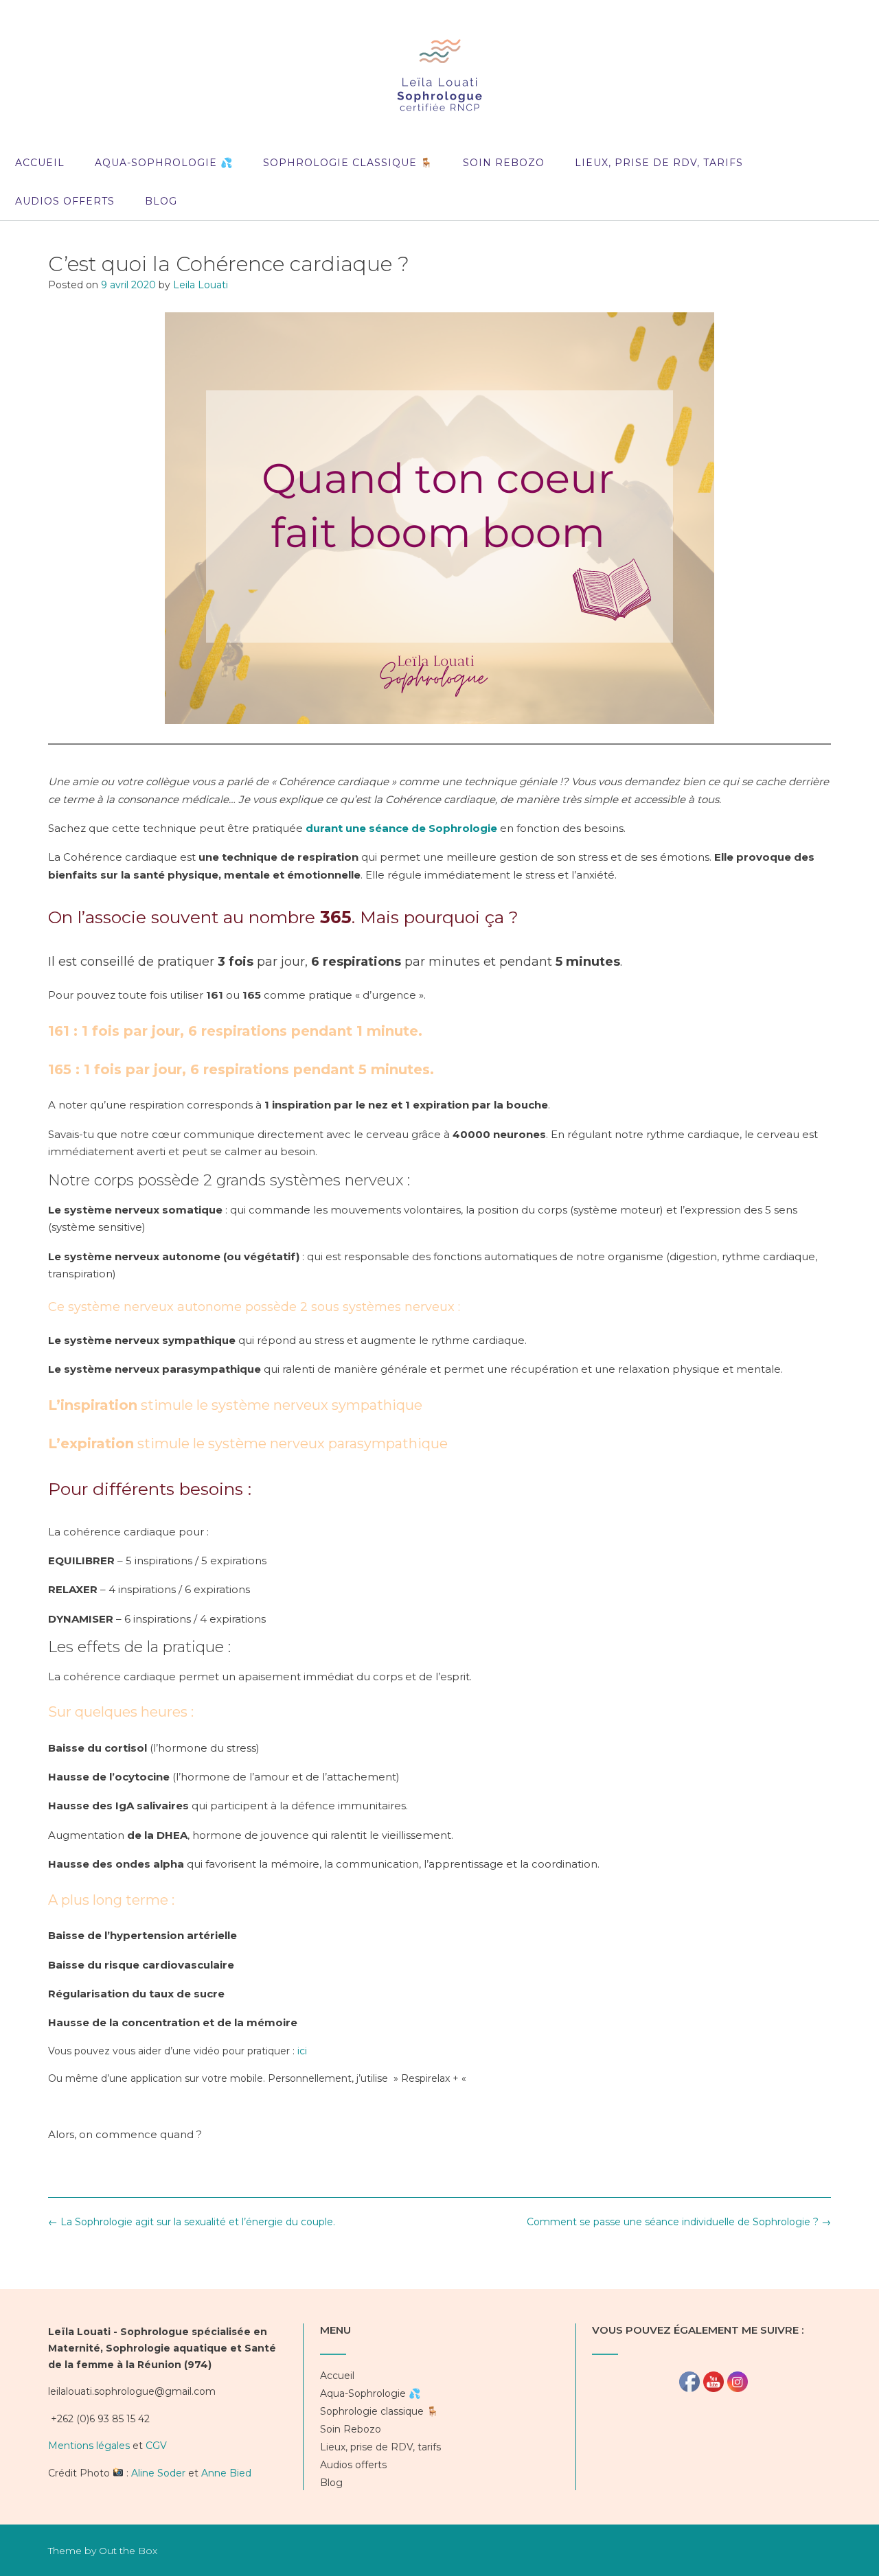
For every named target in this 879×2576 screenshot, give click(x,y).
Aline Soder (158, 2473)
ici (302, 2051)
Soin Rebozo (504, 163)
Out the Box (128, 2551)
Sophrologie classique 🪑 (348, 163)
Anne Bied (226, 2473)
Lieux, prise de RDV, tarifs (659, 163)
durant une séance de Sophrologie (401, 828)
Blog (161, 201)
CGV (156, 2446)
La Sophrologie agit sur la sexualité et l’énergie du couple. (192, 2222)
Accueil (40, 163)
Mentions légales (89, 2446)
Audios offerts (65, 201)
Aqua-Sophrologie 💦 (164, 163)
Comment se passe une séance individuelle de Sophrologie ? (679, 2222)
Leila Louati (201, 285)
